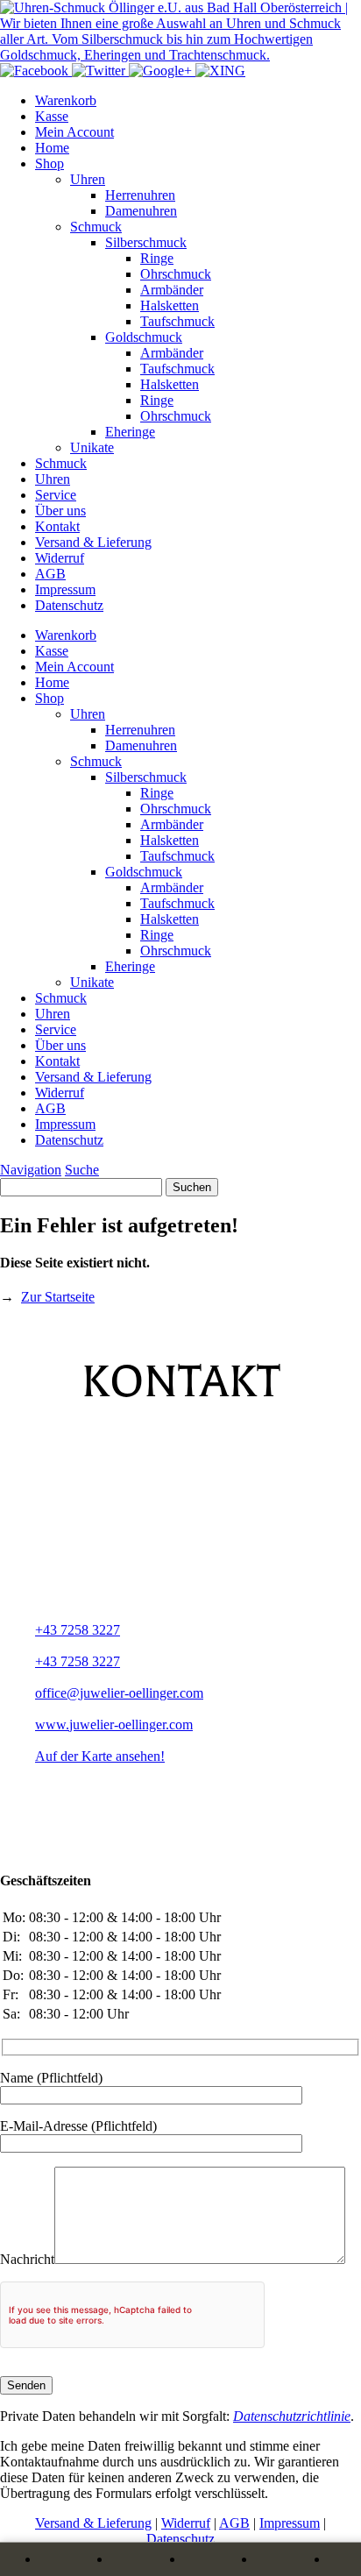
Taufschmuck (177, 321)
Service (56, 495)
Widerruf (60, 558)
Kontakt (57, 526)
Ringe (157, 258)
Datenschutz (69, 605)
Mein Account (74, 132)
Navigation (31, 1170)
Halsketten (170, 305)
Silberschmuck (146, 242)
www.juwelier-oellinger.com (114, 1724)
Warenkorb (66, 100)
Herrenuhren (140, 195)
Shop (50, 163)
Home (52, 148)
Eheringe (130, 432)
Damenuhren (141, 211)
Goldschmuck (144, 337)
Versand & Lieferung (93, 542)
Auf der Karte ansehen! (100, 1756)
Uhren (88, 179)
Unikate (92, 447)
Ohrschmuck (176, 274)
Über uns (60, 511)
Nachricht (27, 2259)
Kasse (52, 116)
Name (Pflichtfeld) (51, 2078)
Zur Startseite (58, 1297)
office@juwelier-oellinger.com (119, 1693)
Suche (82, 1170)
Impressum (65, 589)
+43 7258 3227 (78, 1630)
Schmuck (96, 227)
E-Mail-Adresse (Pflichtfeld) (78, 2126)
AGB (50, 574)
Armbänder (172, 290)
